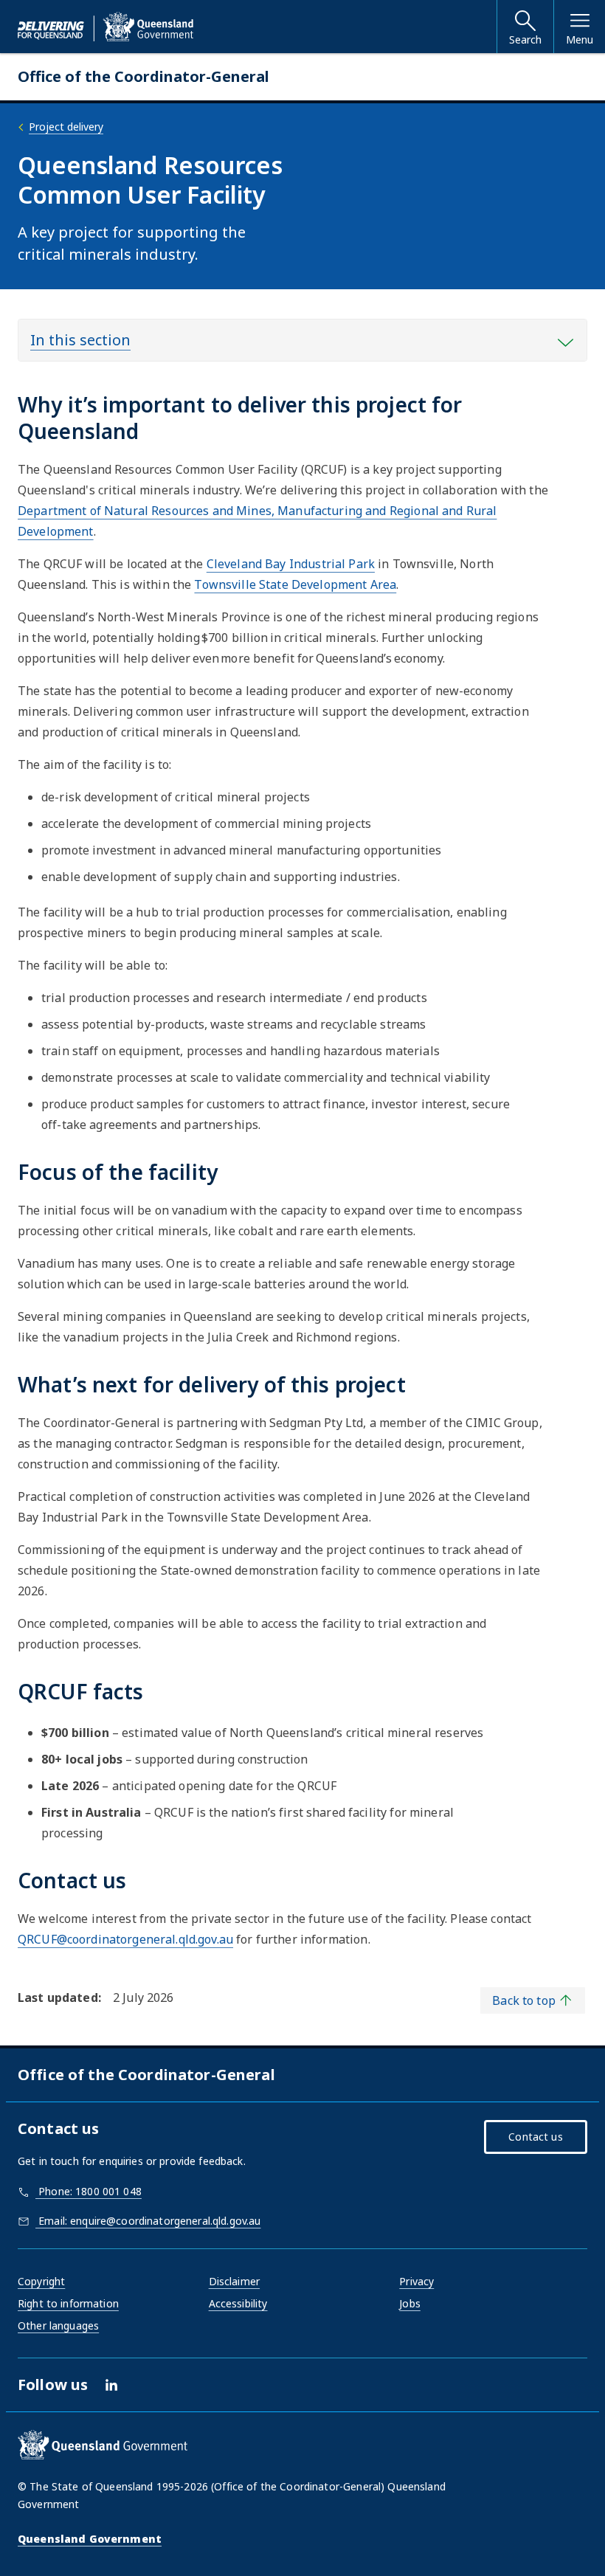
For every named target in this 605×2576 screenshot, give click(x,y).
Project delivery (66, 127)
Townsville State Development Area (295, 584)
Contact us (535, 2137)
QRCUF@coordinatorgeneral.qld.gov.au (125, 1939)
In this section (80, 340)
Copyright (41, 2281)
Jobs (410, 2303)
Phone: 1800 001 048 (89, 2191)
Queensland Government (90, 2539)
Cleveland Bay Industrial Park (291, 564)
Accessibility (238, 2303)
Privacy (416, 2281)
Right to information (68, 2303)
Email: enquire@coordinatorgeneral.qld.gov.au (148, 2221)
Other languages (58, 2325)
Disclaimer (234, 2281)
